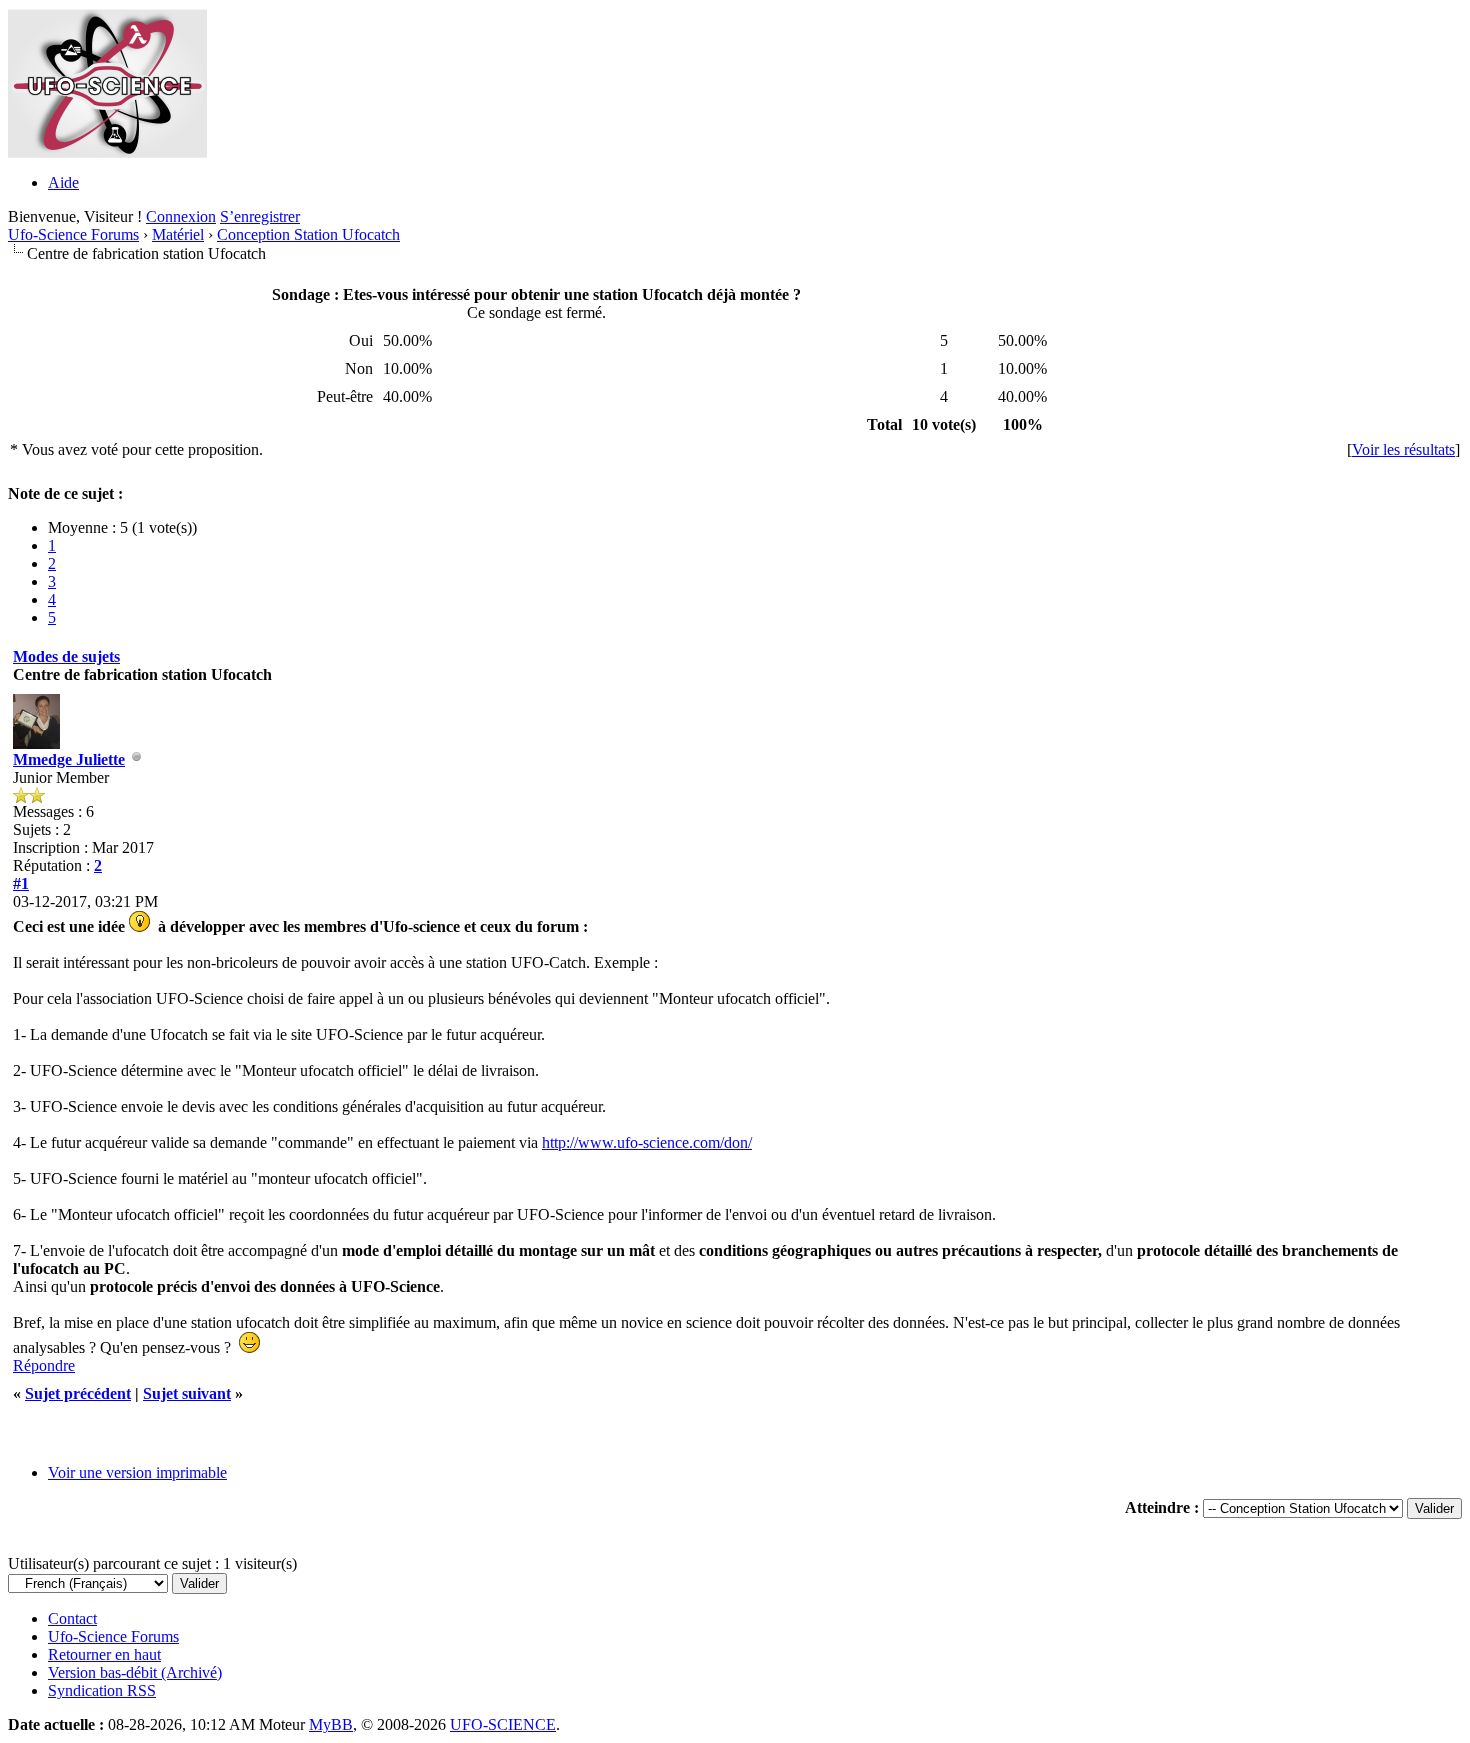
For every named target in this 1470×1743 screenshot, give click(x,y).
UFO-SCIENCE (503, 1724)
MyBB (331, 1724)
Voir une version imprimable (137, 1472)
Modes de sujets (66, 656)
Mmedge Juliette (69, 759)
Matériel (178, 234)
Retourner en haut (104, 1654)
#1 (21, 883)
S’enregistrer (260, 216)
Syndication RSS (102, 1690)
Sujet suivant (187, 1393)
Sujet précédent (78, 1393)
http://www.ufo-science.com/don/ (647, 1142)
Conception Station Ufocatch (308, 234)
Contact (72, 1618)
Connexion (181, 216)
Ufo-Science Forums (73, 234)
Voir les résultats (1403, 449)
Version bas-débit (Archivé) (135, 1672)
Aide (63, 182)
